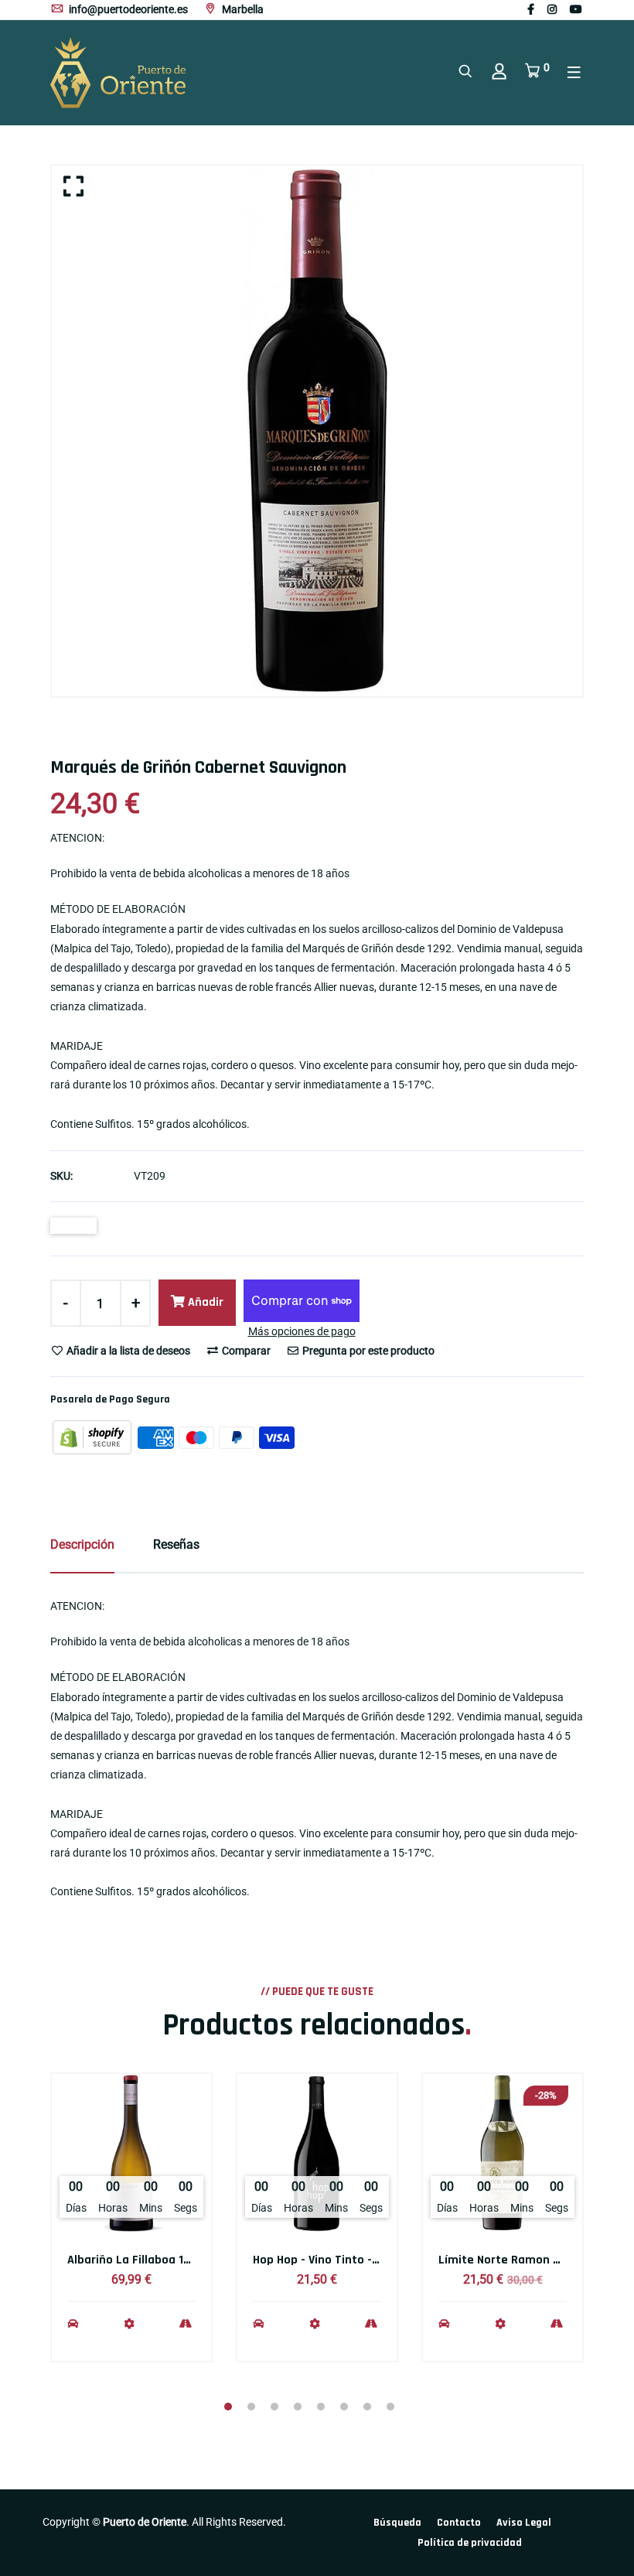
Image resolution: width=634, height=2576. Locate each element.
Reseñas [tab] (176, 1544)
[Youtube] (576, 9)
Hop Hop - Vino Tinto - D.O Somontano (356, 2260)
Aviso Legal (524, 2523)
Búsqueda (397, 2523)
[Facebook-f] (531, 9)
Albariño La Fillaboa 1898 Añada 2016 (169, 2260)
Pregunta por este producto (367, 1351)
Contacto (459, 2523)
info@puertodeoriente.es (127, 9)
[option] (317, 431)
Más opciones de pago (302, 1331)
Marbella (242, 9)
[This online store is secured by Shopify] (93, 1437)
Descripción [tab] (82, 1544)
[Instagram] (552, 9)
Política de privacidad (470, 2543)
